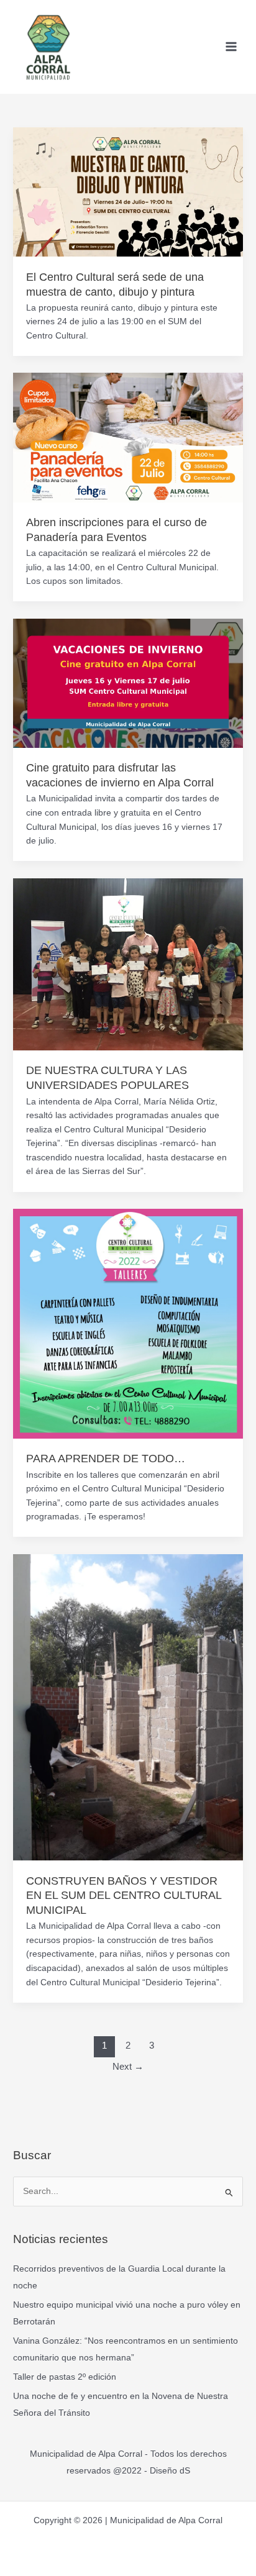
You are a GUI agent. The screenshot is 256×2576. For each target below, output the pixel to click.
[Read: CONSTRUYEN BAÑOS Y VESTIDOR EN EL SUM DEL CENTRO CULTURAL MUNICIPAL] (128, 1707)
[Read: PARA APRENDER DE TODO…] (128, 1323)
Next (128, 2067)
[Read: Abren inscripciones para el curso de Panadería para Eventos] (128, 437)
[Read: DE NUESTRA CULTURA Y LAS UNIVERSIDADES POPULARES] (128, 964)
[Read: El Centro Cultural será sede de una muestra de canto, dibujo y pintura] (128, 192)
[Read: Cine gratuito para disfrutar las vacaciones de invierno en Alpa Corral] (128, 682)
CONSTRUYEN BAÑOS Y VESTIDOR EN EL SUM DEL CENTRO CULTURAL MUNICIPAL (124, 1895)
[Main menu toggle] (231, 47)
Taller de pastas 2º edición (65, 2377)
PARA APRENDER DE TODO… (106, 1458)
